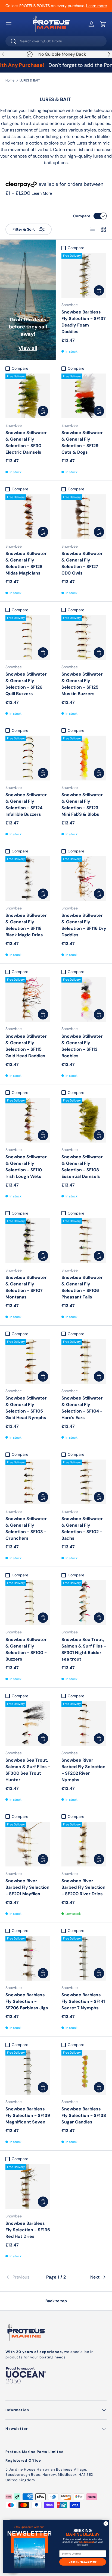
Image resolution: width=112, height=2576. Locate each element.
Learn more (97, 6)
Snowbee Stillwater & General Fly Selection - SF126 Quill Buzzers (26, 684)
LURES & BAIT (30, 80)
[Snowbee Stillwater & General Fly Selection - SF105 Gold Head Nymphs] (28, 1361)
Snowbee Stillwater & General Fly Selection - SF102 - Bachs (82, 1528)
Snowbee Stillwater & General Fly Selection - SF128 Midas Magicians (26, 563)
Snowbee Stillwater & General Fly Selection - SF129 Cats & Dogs (82, 442)
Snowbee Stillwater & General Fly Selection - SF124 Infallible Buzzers (26, 804)
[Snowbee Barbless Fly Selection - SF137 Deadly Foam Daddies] (84, 275)
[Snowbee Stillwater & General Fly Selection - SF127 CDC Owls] (84, 517)
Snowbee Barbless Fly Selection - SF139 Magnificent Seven (28, 2115)
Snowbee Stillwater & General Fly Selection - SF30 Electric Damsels (26, 442)
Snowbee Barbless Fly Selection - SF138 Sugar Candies (84, 2115)
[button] (103, 24)
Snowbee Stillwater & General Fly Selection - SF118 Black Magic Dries (26, 925)
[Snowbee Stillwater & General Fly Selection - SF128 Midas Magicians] (28, 517)
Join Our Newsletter (83, 2562)
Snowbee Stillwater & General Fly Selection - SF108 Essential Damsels (82, 1167)
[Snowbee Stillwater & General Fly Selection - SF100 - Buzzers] (28, 1603)
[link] (22, 2277)
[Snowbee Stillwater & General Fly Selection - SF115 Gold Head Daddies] (28, 999)
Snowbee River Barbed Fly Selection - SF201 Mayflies (27, 1887)
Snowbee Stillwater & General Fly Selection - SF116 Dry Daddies (84, 925)
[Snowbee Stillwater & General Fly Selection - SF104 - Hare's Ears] (84, 1361)
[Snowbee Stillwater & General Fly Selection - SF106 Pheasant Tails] (84, 1241)
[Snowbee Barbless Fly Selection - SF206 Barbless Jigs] (28, 1958)
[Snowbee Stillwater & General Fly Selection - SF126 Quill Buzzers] (28, 637)
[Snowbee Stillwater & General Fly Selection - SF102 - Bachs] (84, 1482)
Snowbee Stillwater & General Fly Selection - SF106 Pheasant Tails (82, 1287)
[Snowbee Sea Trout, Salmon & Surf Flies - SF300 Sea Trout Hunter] (28, 1723)
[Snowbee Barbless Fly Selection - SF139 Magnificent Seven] (28, 2072)
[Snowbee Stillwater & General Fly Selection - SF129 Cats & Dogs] (84, 396)
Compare (82, 216)
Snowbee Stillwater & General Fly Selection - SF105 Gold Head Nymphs (26, 1408)
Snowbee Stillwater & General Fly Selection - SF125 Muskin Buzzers (82, 684)
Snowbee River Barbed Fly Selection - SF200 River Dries (83, 1887)
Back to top (56, 2301)
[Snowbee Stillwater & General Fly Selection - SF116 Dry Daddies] (84, 879)
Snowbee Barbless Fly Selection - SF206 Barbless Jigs (27, 2001)
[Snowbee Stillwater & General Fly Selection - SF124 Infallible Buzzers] (28, 758)
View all (28, 348)
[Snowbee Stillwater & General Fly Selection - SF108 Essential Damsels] (84, 1120)
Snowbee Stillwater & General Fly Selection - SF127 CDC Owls (82, 563)
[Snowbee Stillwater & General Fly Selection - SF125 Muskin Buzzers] (84, 637)
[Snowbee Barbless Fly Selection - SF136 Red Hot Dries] (28, 2187)
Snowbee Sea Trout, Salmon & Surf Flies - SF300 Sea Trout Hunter (28, 1770)
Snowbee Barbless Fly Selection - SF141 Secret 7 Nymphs (83, 2001)
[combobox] (56, 41)
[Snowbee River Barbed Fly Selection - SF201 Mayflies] (28, 1844)
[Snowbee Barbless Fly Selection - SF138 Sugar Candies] (84, 2072)
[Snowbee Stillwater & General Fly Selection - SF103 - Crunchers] (28, 1482)
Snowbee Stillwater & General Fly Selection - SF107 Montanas (26, 1287)
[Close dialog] (106, 2524)
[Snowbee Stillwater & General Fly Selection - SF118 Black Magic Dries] (28, 879)
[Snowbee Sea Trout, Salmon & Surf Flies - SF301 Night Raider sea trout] (84, 1603)
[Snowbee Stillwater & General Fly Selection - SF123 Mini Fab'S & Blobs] (84, 758)
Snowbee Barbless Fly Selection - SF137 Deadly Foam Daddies (84, 322)
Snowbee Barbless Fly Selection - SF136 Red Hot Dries (28, 2230)
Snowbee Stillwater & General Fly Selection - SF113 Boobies (82, 1046)
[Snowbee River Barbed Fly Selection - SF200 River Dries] (84, 1844)
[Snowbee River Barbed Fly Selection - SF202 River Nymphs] (84, 1723)
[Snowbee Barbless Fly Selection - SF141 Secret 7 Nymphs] (84, 1958)
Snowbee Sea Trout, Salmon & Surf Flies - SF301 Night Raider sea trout (84, 1649)
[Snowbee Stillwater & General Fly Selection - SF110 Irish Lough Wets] (28, 1120)
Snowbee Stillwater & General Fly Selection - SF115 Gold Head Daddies (26, 1046)
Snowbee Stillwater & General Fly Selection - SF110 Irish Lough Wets (26, 1167)
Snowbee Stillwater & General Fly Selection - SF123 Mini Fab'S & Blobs (82, 804)
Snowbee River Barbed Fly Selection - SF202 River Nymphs (83, 1770)
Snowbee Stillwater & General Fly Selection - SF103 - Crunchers (26, 1528)
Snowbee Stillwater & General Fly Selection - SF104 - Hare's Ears (82, 1408)
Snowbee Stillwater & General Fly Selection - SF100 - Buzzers (26, 1649)
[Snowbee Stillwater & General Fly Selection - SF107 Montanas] (28, 1241)
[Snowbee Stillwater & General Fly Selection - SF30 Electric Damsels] (28, 396)
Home (10, 80)
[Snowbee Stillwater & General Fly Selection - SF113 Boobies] (84, 999)
